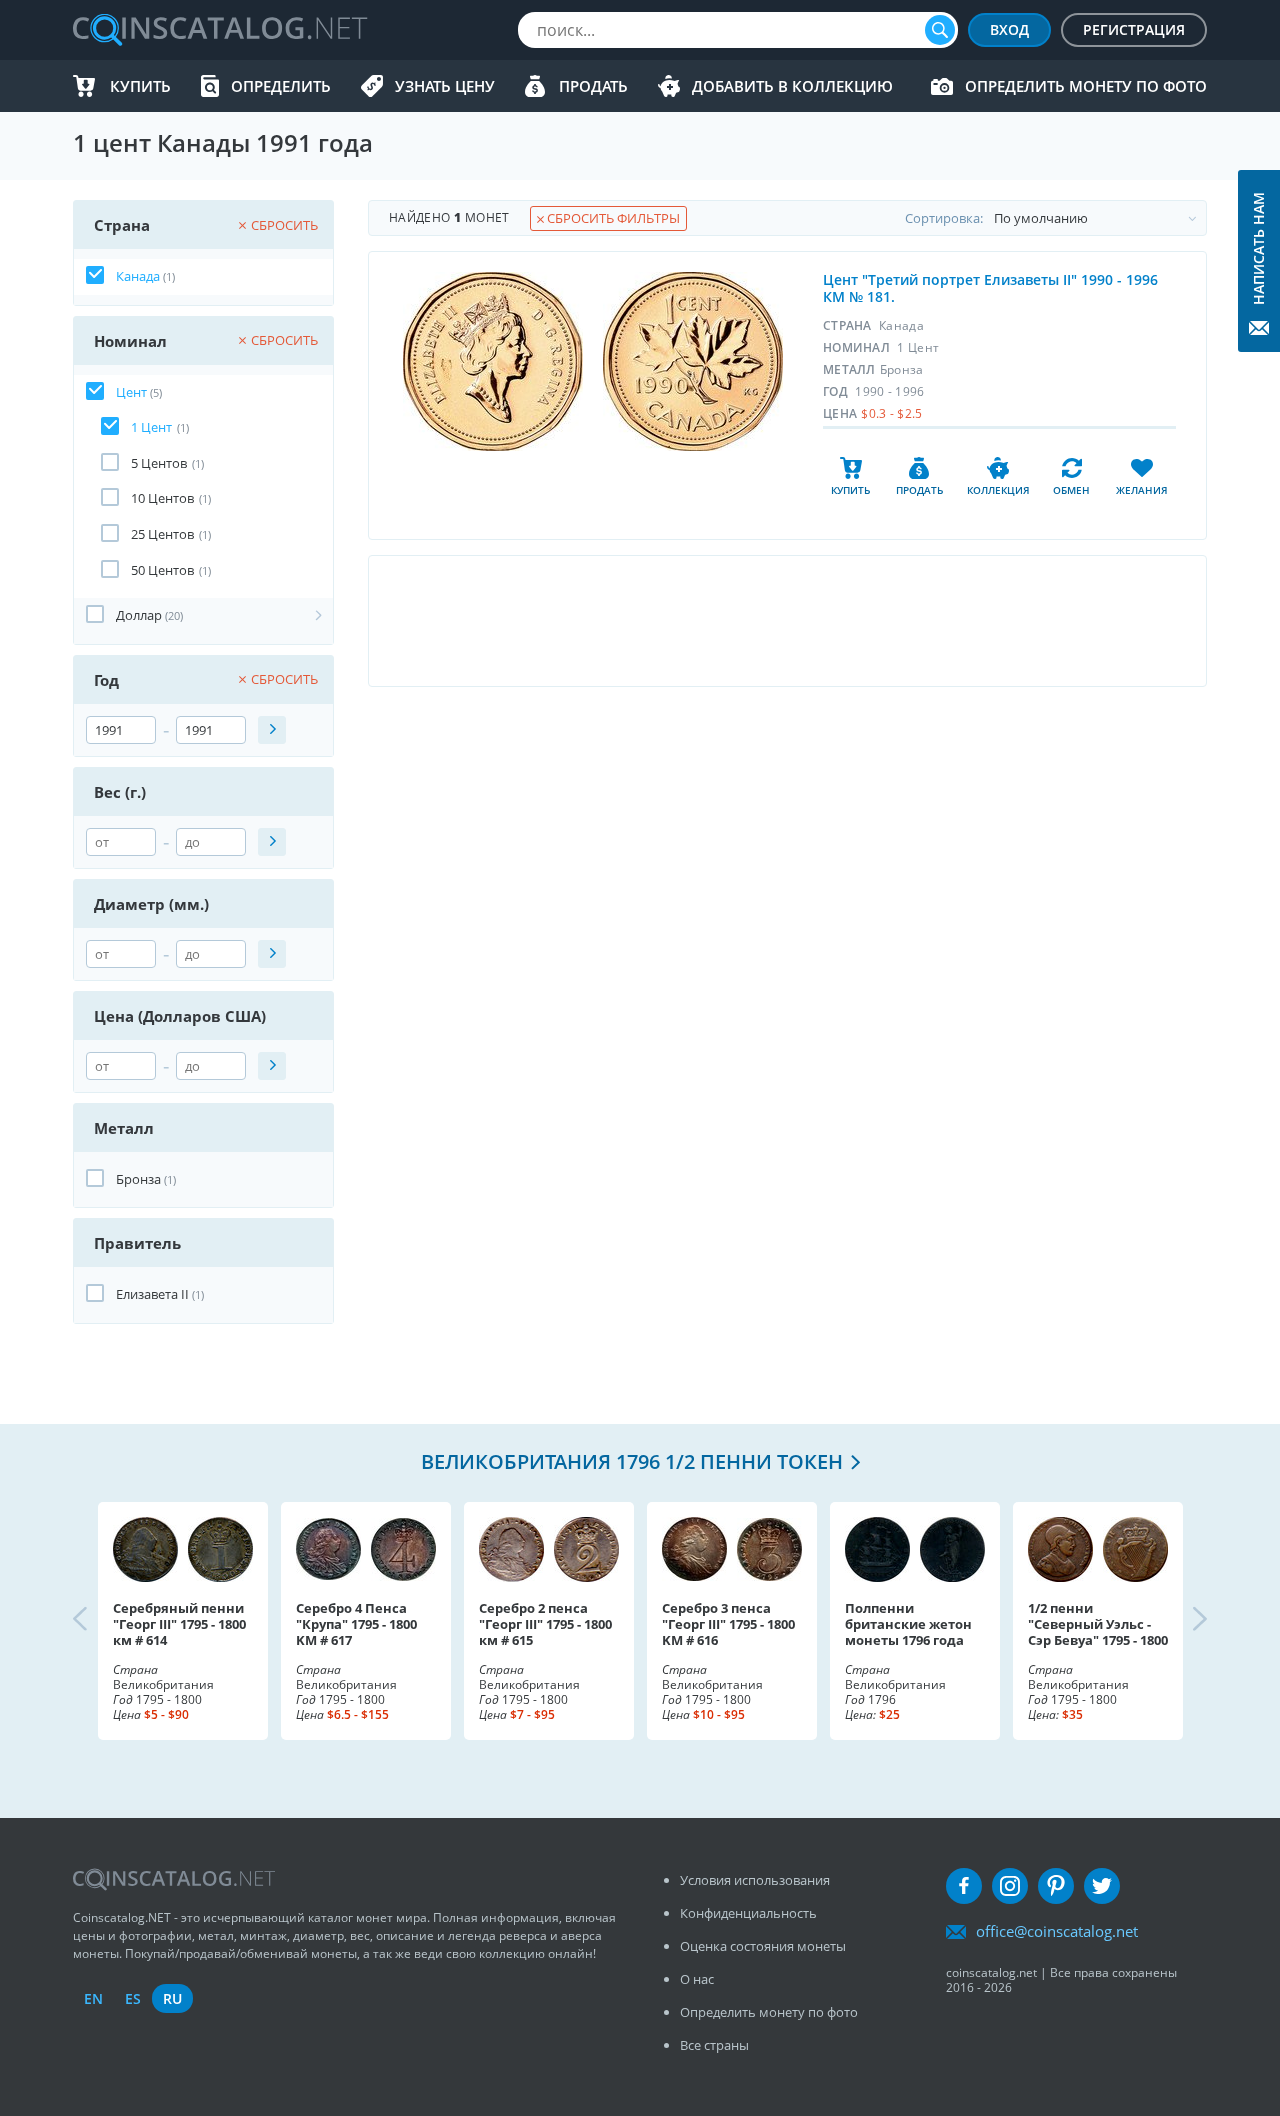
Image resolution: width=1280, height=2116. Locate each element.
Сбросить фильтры (612, 218)
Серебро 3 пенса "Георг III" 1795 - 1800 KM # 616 (728, 1624)
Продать (593, 86)
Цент (131, 392)
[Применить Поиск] (272, 730)
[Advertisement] (787, 621)
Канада (138, 276)
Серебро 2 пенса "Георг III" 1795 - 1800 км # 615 (545, 1624)
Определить (281, 86)
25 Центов (162, 534)
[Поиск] (940, 30)
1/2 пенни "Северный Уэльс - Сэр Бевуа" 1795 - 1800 (1098, 1624)
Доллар (139, 615)
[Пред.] (97, 1621)
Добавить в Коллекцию (792, 86)
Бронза (138, 1179)
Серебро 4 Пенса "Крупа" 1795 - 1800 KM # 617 (356, 1624)
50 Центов (162, 570)
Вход (1009, 29)
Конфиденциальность (748, 1913)
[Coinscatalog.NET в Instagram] (1010, 1886)
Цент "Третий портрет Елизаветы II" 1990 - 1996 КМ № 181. (990, 288)
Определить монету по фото (1086, 86)
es (133, 1998)
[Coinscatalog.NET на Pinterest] (1056, 1886)
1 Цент (151, 427)
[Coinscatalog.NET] (219, 30)
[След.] (1183, 1621)
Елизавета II (152, 1294)
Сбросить (284, 225)
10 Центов (162, 498)
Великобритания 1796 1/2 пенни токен (632, 1461)
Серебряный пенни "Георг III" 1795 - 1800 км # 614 (179, 1624)
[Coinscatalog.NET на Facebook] (964, 1886)
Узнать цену (445, 86)
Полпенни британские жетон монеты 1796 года (908, 1624)
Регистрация (1134, 29)
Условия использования (755, 1880)
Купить (140, 86)
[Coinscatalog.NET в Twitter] (1102, 1886)
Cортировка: (944, 218)
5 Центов (159, 463)
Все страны (714, 2045)
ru (172, 1998)
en (93, 1998)
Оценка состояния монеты (763, 1946)
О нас (697, 1979)
